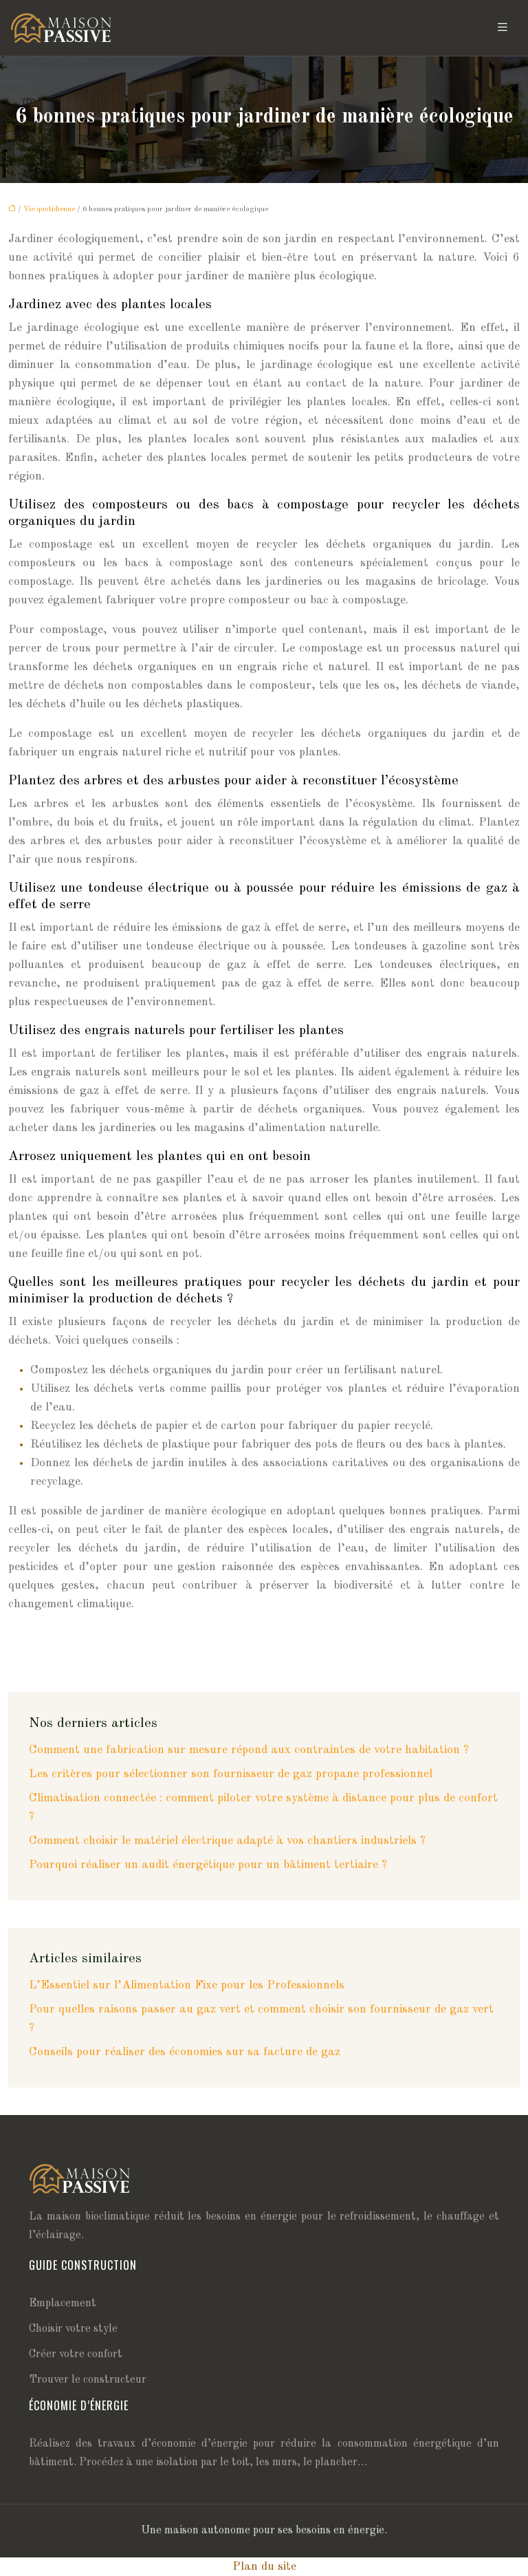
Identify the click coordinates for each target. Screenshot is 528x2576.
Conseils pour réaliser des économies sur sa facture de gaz (185, 2052)
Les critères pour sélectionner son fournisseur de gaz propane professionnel (231, 1774)
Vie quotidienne (49, 210)
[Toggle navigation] (503, 28)
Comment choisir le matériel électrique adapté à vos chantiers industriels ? (227, 1841)
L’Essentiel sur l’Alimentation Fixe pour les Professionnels (187, 1985)
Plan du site (264, 2567)
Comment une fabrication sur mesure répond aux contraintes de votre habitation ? (249, 1750)
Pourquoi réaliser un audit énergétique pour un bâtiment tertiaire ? (208, 1865)
